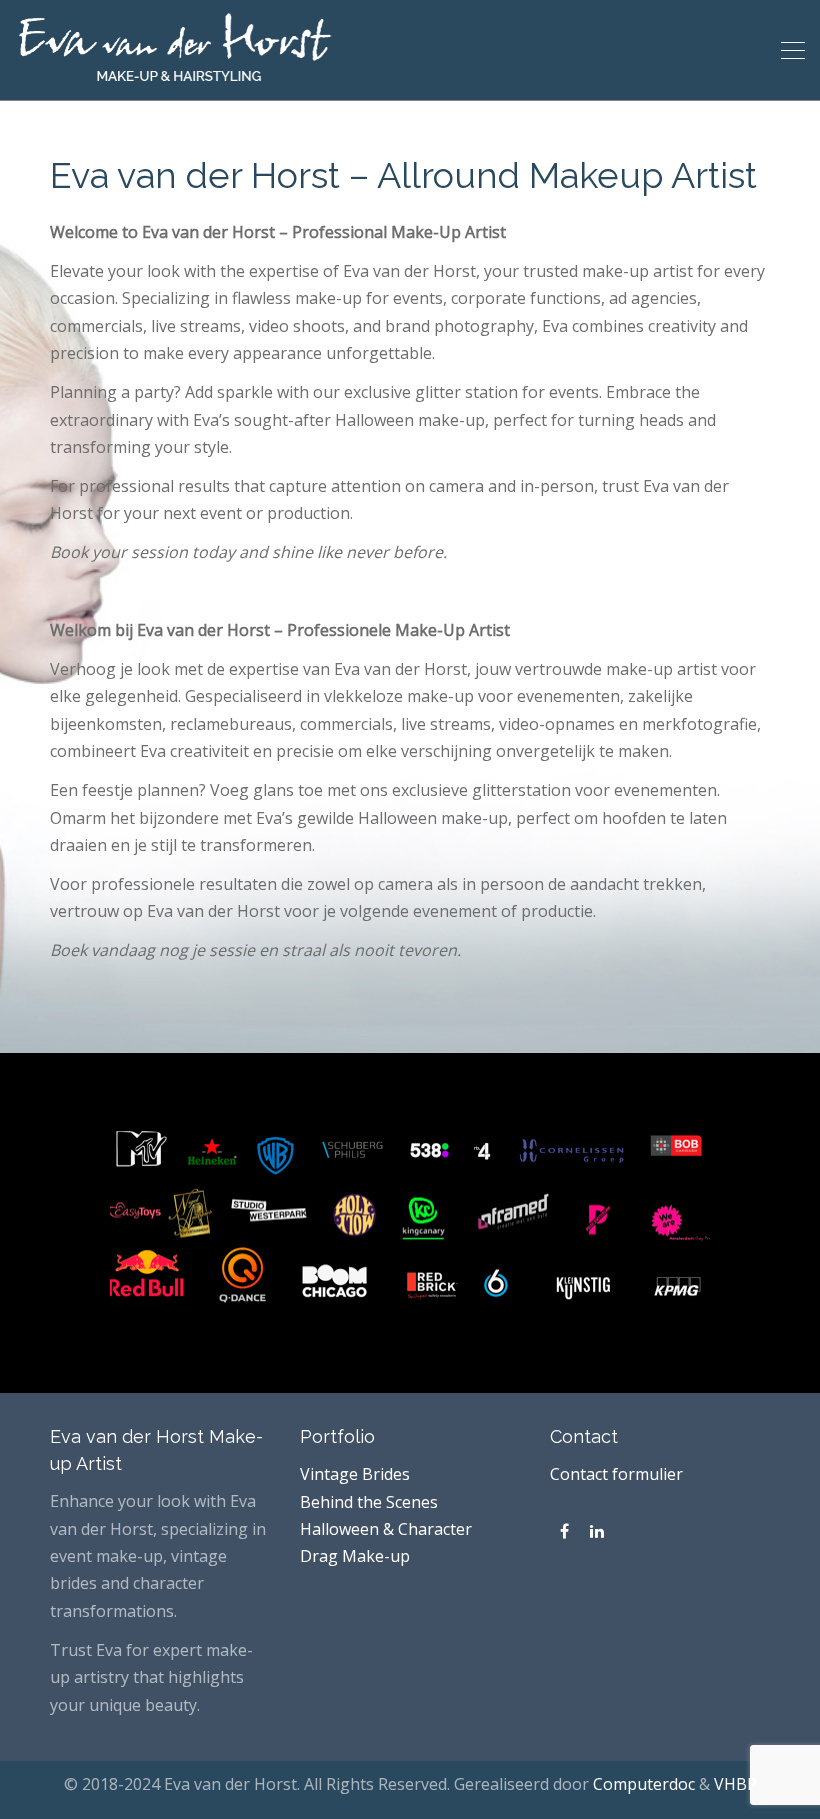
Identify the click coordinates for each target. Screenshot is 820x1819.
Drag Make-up (355, 1556)
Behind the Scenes (369, 1502)
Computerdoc (644, 1784)
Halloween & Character (386, 1529)
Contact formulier (616, 1474)
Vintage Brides (355, 1474)
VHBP (735, 1784)
